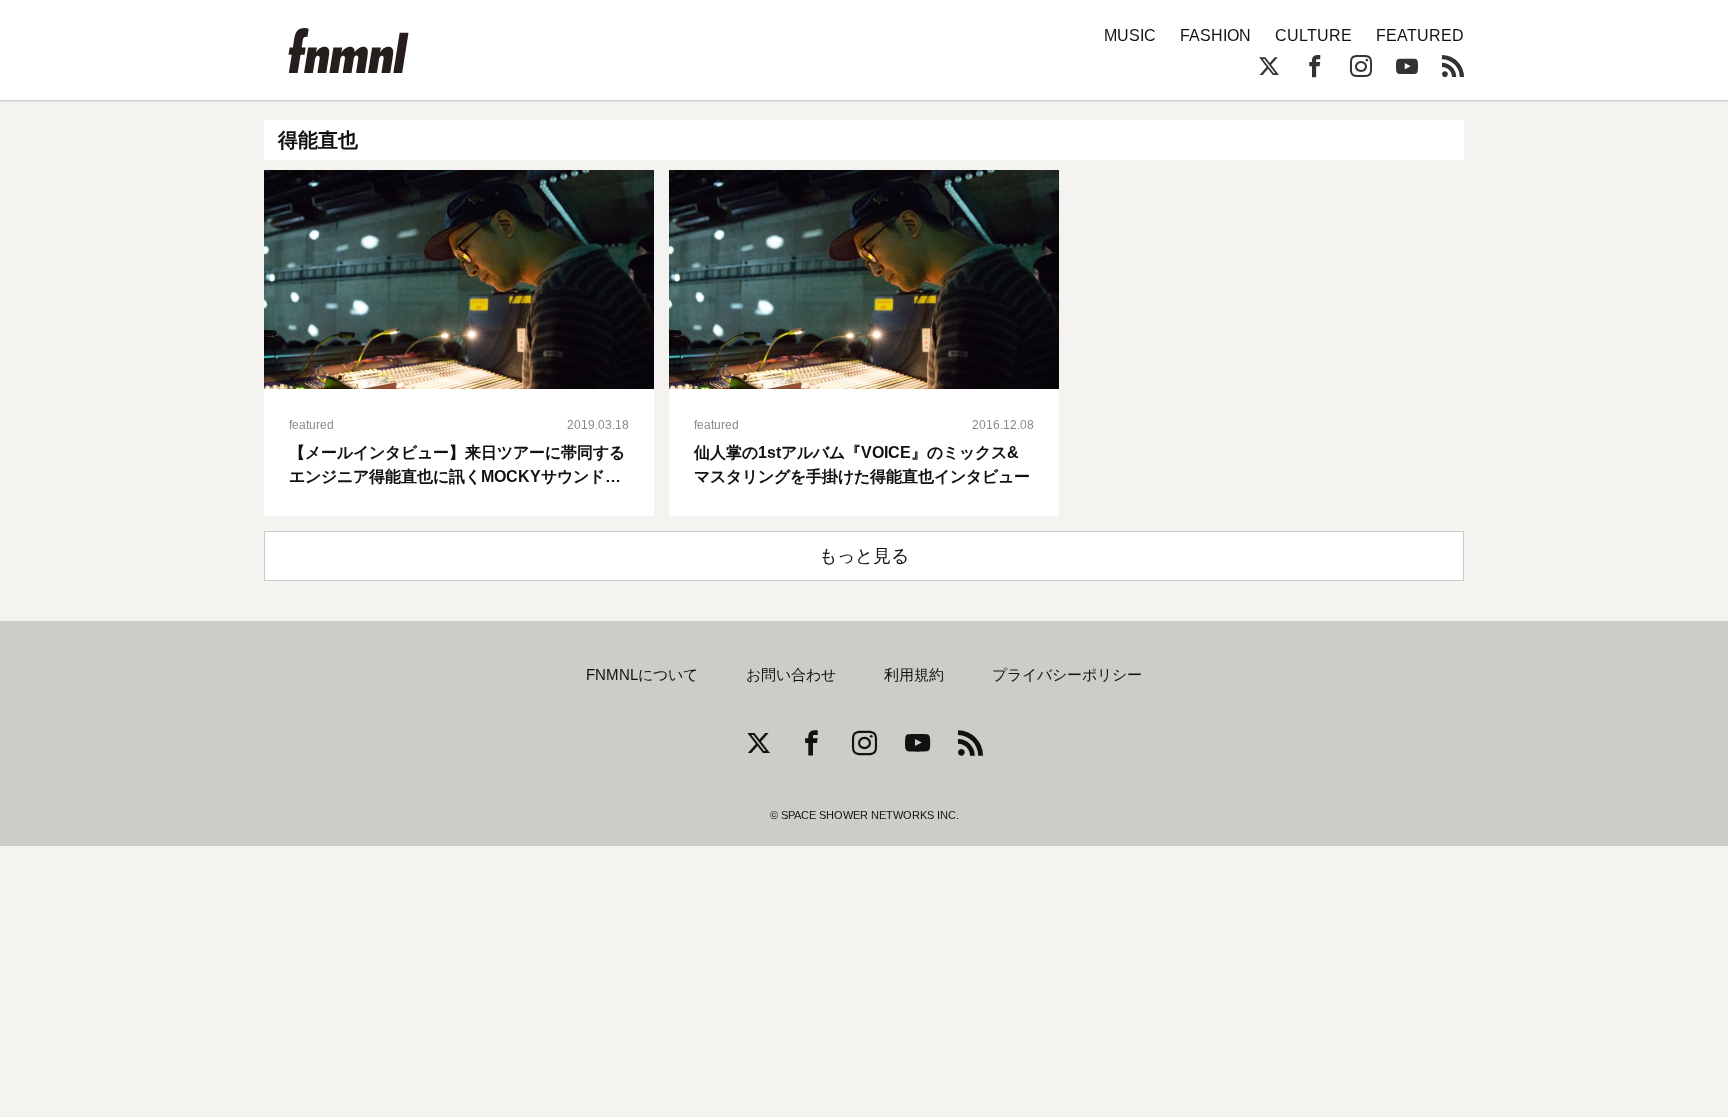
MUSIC (1130, 35)
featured (311, 425)
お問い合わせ (791, 675)
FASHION (1215, 35)
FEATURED (1420, 35)
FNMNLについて (642, 675)
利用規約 (914, 675)
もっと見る (864, 556)
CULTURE (1313, 35)
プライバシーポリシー (1067, 675)
